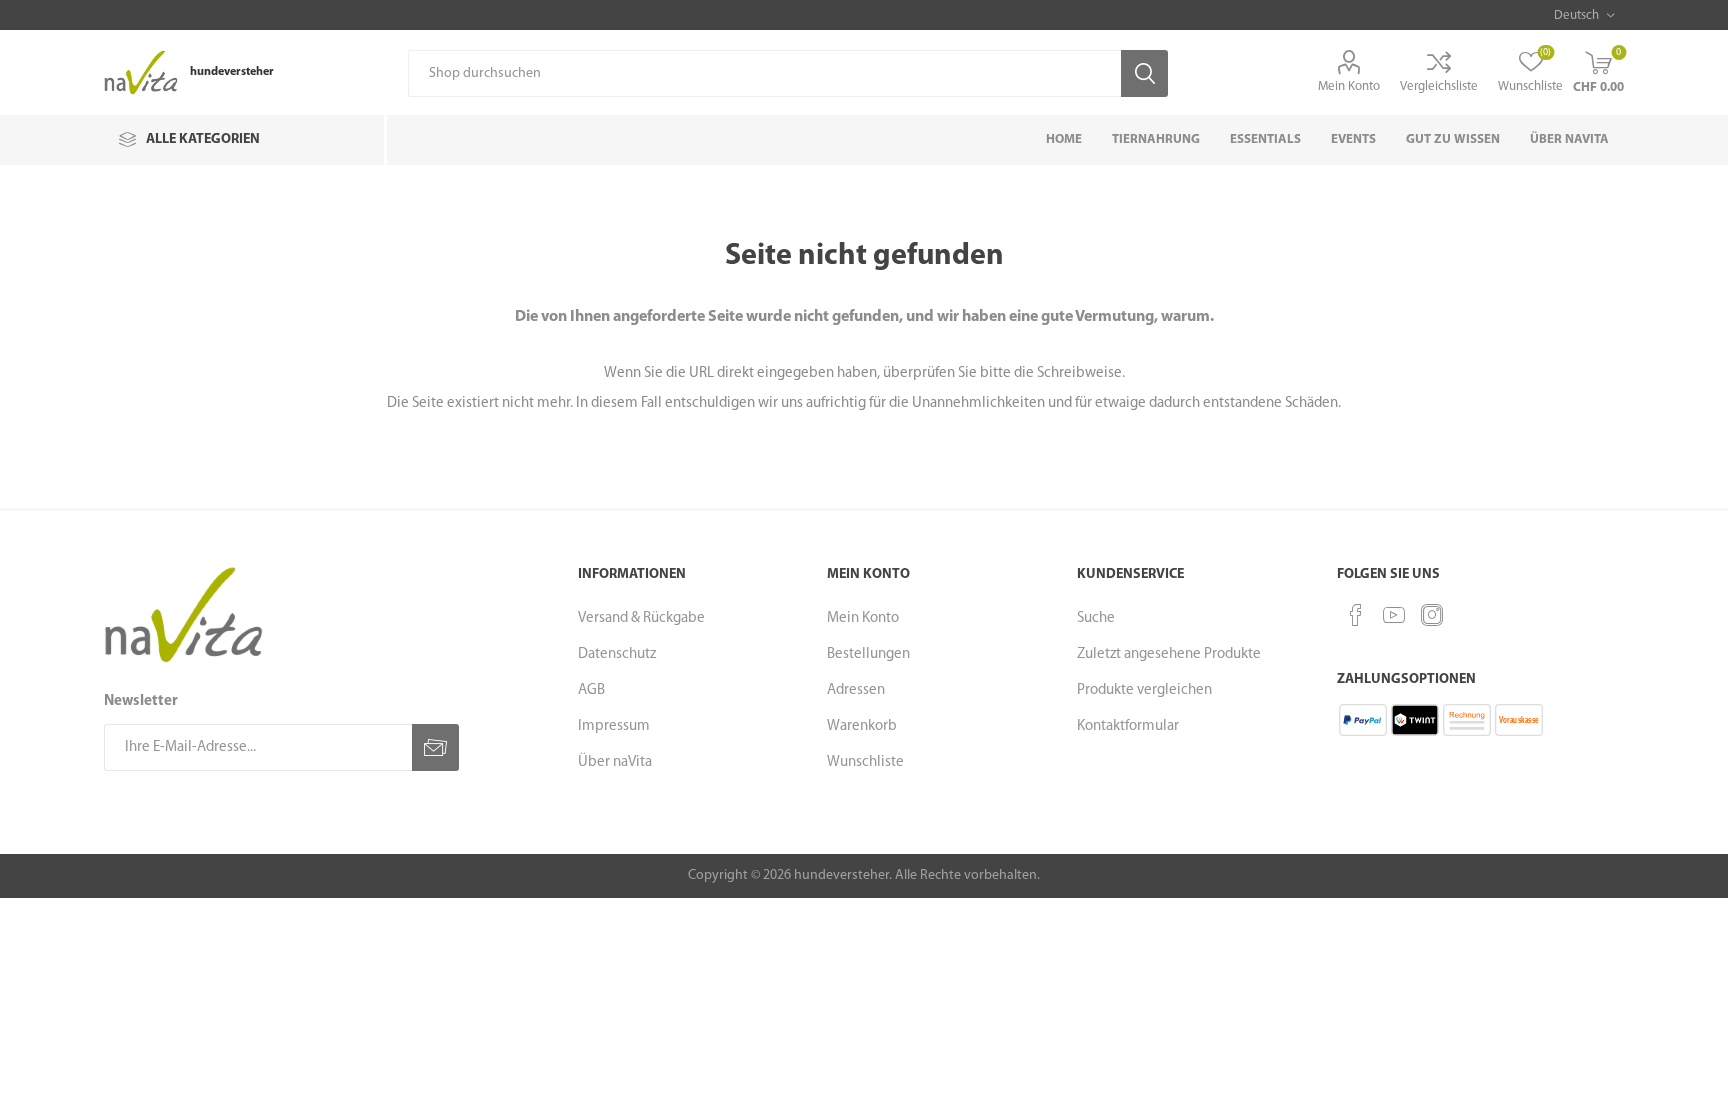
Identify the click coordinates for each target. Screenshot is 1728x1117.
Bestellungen (868, 654)
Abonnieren (435, 747)
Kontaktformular (1128, 726)
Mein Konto (1349, 86)
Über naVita (615, 762)
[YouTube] (1394, 615)
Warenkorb (862, 726)
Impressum (614, 726)
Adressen (856, 690)
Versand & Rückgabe (641, 618)
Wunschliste (865, 762)
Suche (1096, 618)
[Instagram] (1432, 615)
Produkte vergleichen (1144, 690)
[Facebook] (1356, 615)
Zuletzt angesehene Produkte (1169, 654)
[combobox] (764, 73)
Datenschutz (617, 654)
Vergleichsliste (1439, 86)
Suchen (1144, 73)
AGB (591, 690)
